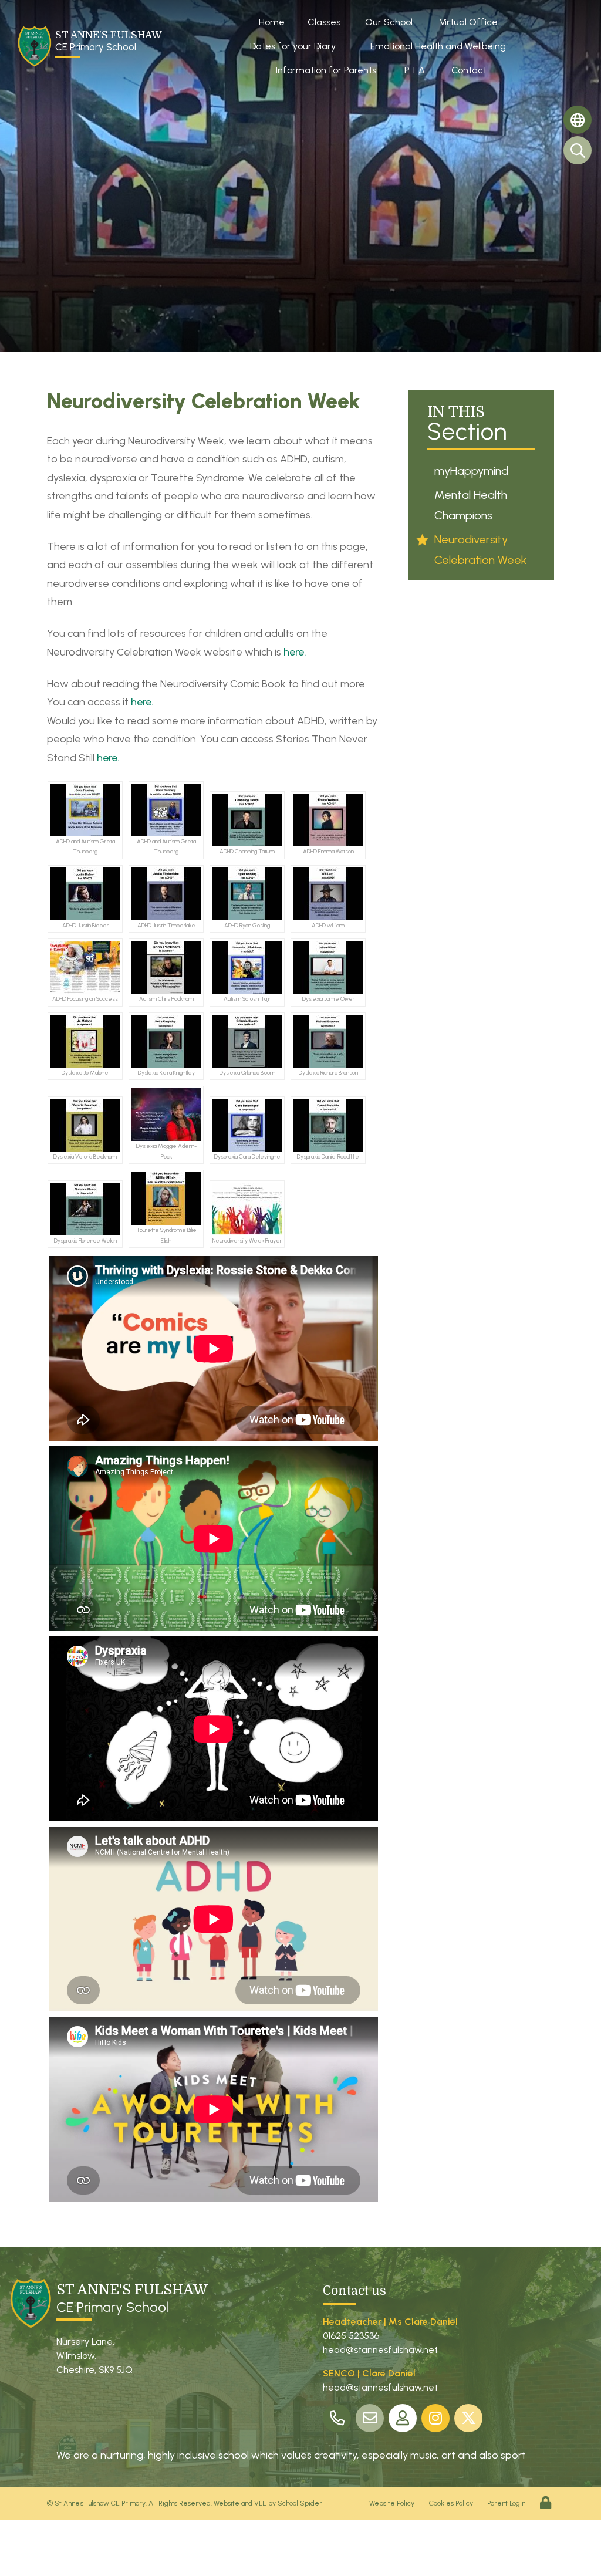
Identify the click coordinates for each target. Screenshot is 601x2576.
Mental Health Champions (471, 505)
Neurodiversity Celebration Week (480, 550)
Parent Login (506, 2503)
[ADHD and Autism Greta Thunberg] (85, 810)
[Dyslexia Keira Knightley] (166, 1041)
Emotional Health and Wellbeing (438, 46)
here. (295, 652)
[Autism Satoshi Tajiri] (247, 967)
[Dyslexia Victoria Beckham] (85, 1125)
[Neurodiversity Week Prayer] (247, 1209)
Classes (324, 22)
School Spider (300, 2503)
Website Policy (392, 2503)
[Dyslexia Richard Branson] (328, 1041)
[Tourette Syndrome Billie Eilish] (166, 1198)
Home (272, 22)
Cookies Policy (451, 2503)
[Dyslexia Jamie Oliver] (328, 967)
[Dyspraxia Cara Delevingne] (247, 1125)
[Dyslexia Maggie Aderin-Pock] (166, 1115)
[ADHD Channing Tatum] (247, 820)
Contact (469, 70)
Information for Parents (326, 70)
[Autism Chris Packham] (166, 967)
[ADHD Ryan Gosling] (247, 894)
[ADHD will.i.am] (328, 894)
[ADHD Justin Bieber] (85, 894)
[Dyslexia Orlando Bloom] (247, 1041)
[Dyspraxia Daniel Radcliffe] (328, 1125)
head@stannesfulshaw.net (380, 2350)
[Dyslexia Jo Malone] (85, 1041)
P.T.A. (416, 70)
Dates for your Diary (293, 46)
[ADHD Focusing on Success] (85, 967)
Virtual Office (469, 22)
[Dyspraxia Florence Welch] (85, 1209)
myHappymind (471, 471)
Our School (389, 22)
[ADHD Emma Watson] (328, 820)
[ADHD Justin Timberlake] (166, 894)
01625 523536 (351, 2336)
